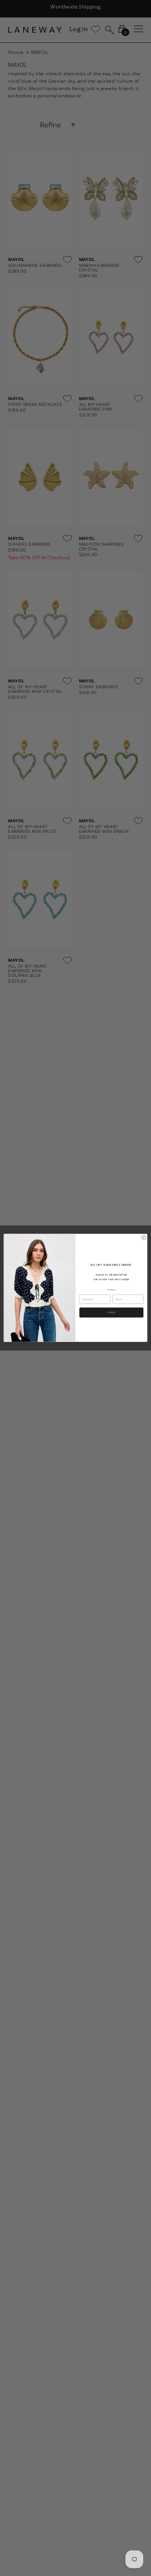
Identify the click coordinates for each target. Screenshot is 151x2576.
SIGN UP (111, 1312)
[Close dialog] (144, 1238)
